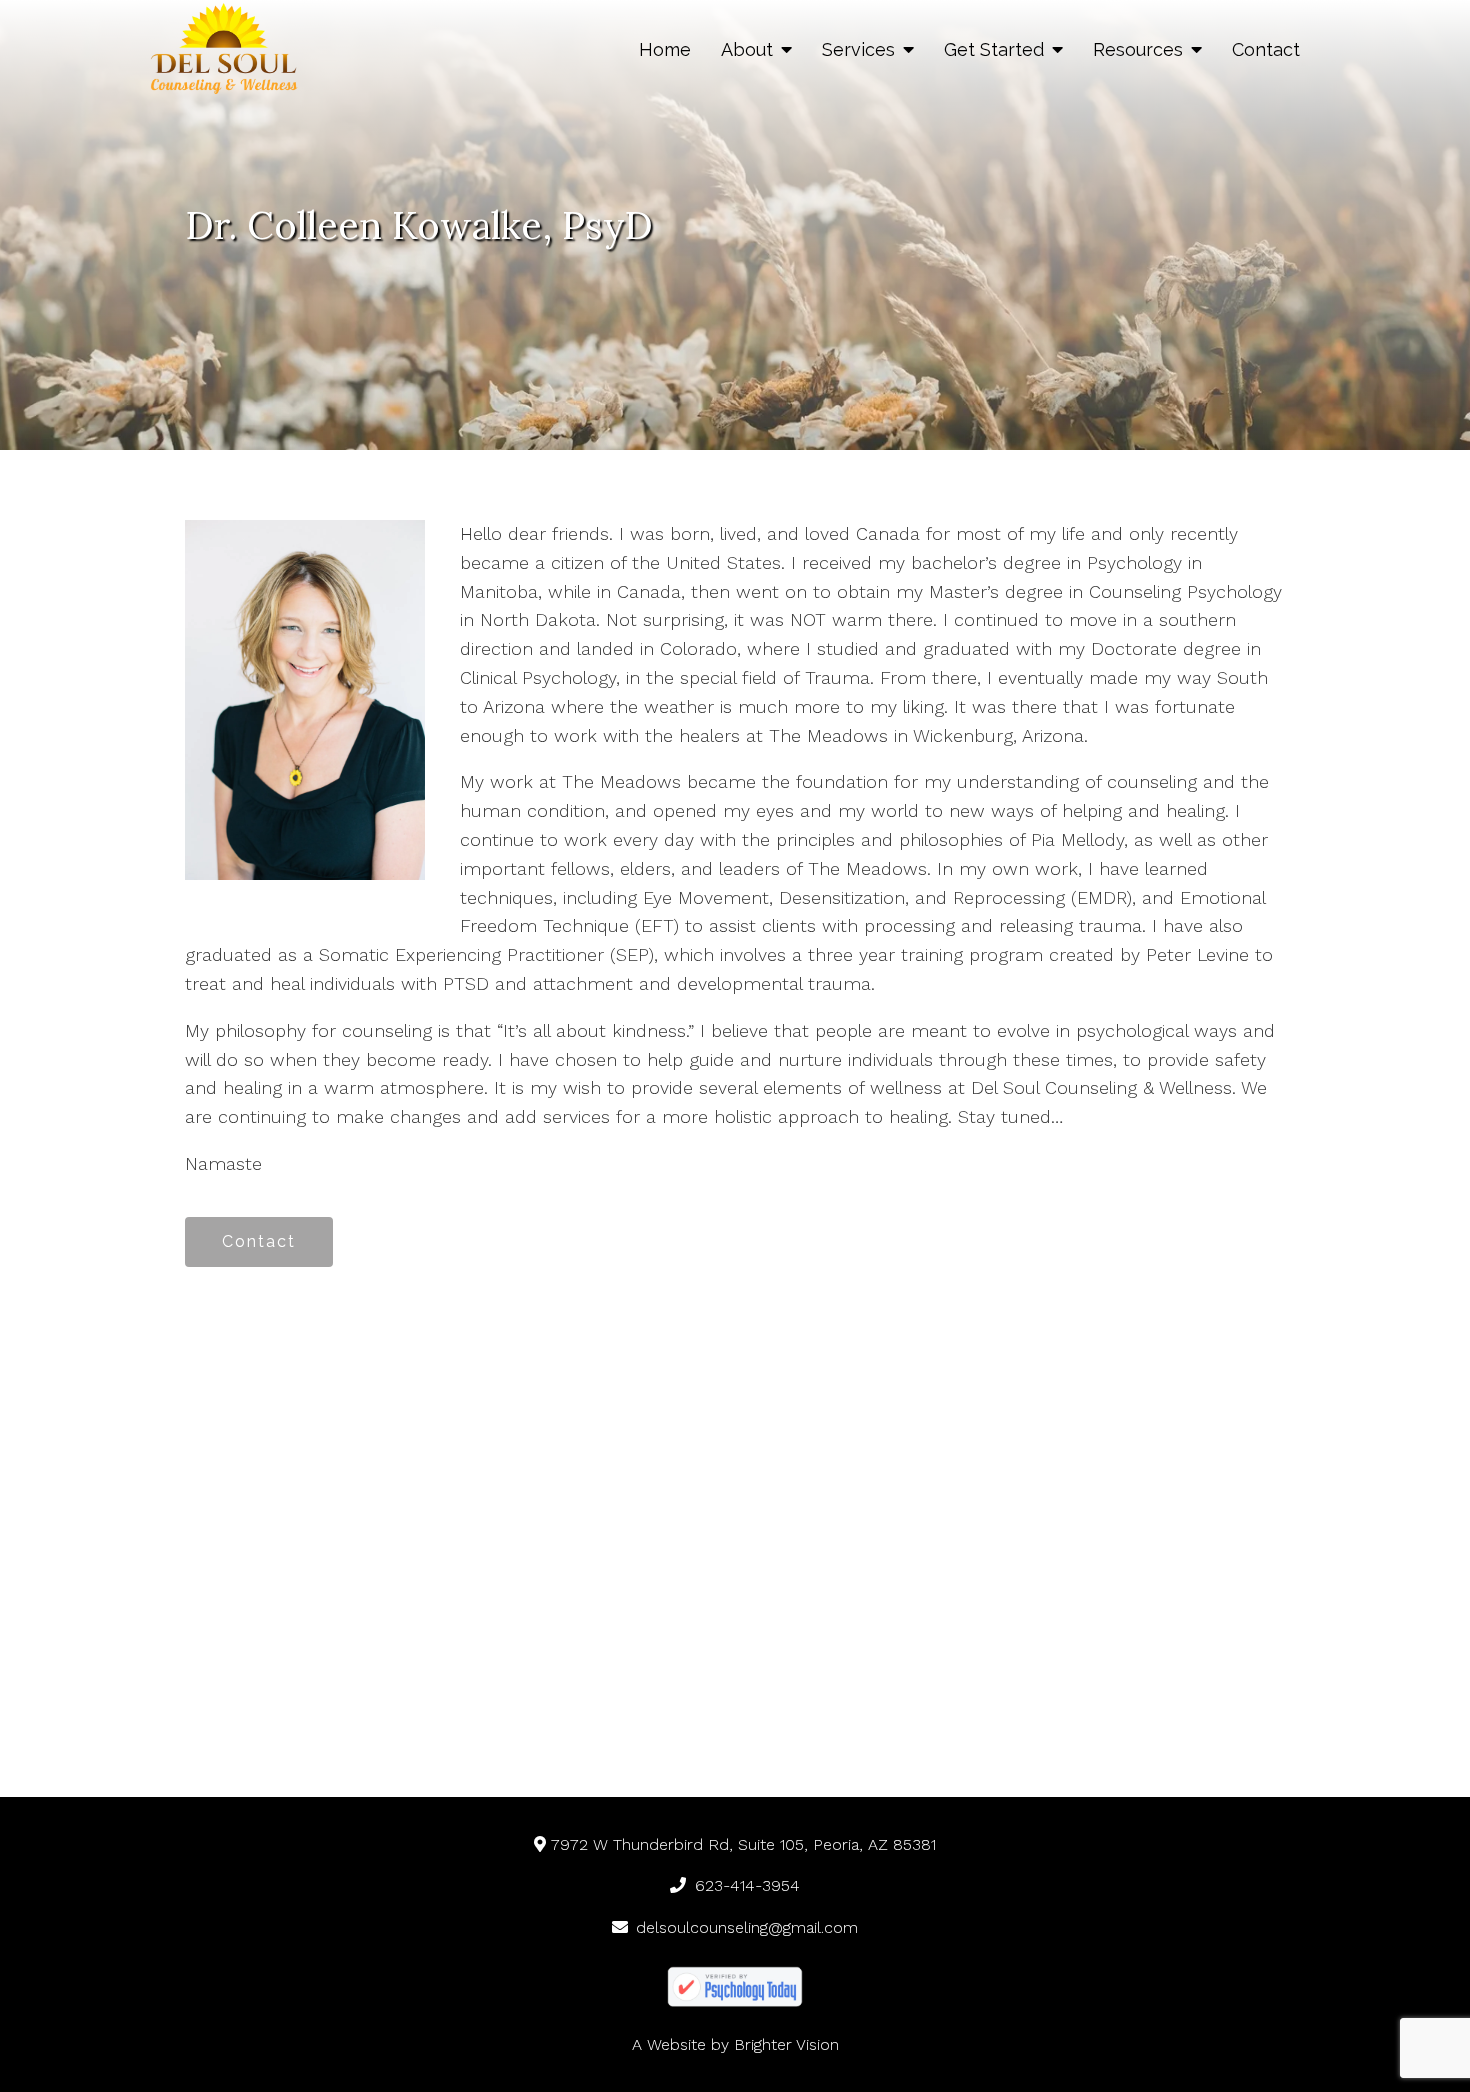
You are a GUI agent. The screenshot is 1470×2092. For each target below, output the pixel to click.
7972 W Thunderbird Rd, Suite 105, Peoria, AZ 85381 (743, 1844)
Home (665, 49)
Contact (1266, 49)
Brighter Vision (786, 2044)
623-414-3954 (747, 1885)
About (747, 49)
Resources (1138, 49)
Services (858, 49)
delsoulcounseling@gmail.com (747, 1927)
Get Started (994, 49)
